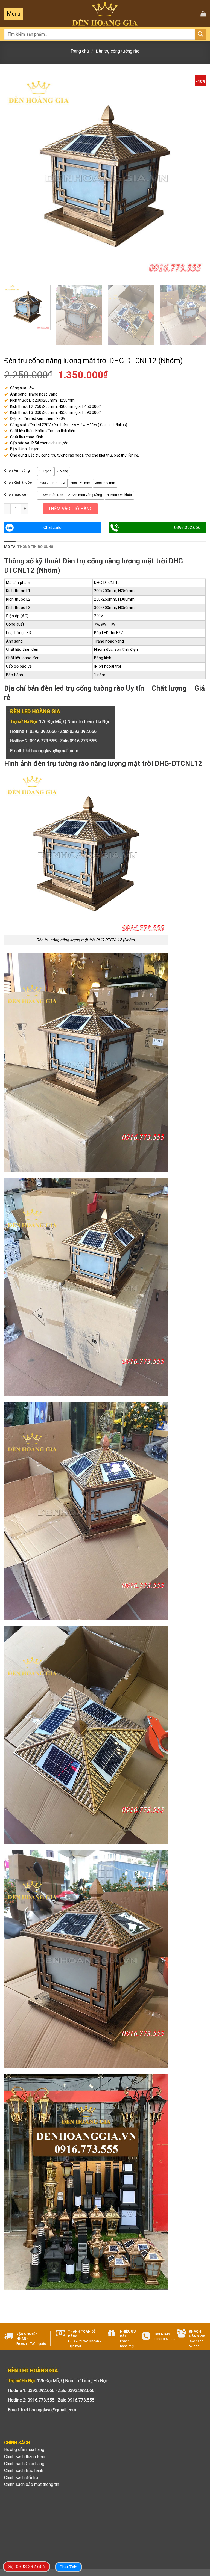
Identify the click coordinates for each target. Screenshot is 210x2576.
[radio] (46, 471)
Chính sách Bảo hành (24, 2470)
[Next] (195, 176)
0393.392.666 (187, 528)
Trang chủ (80, 51)
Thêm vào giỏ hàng (70, 509)
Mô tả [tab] (10, 547)
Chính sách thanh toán (25, 2457)
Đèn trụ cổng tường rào (118, 51)
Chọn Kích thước (18, 483)
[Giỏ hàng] (203, 14)
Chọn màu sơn (16, 495)
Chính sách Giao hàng (24, 2464)
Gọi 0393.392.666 (27, 2566)
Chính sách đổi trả (21, 2478)
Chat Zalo (52, 528)
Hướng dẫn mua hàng (24, 2449)
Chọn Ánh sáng (17, 471)
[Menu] (14, 14)
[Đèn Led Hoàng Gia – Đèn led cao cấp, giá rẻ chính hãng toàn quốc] (105, 14)
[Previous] (15, 176)
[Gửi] (200, 34)
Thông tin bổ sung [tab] (35, 547)
